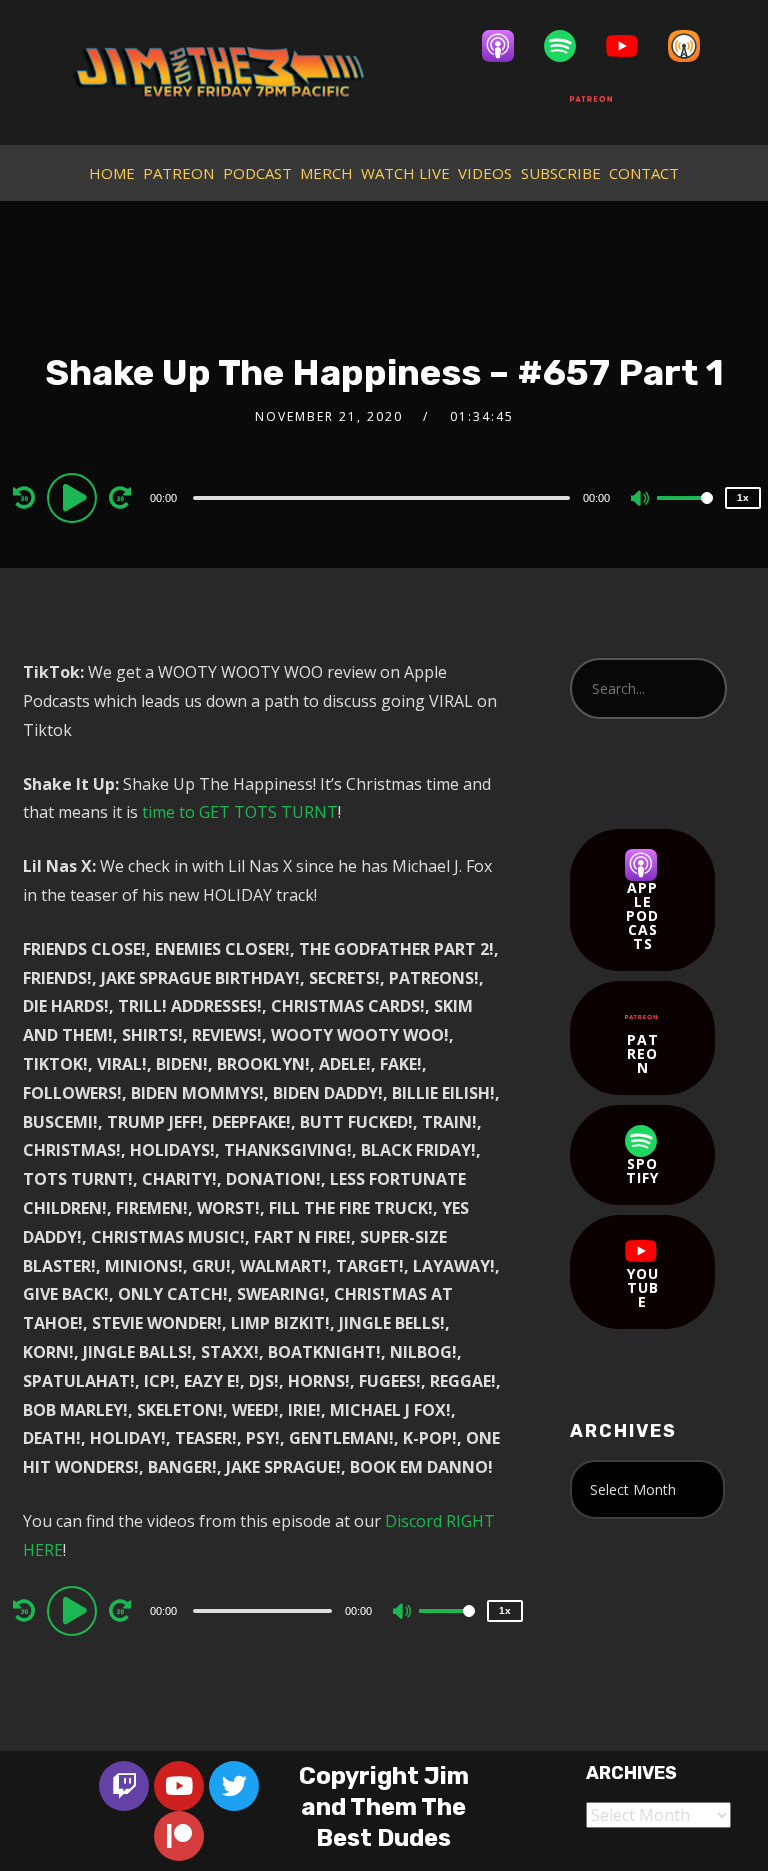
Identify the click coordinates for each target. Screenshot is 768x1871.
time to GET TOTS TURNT (240, 812)
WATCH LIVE (405, 173)
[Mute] (641, 500)
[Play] (75, 497)
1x (743, 497)
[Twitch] (124, 1786)
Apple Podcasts (642, 915)
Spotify (642, 1170)
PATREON (178, 173)
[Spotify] (570, 46)
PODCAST (257, 173)
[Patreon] (601, 99)
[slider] (685, 514)
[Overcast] (694, 46)
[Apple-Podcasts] (508, 46)
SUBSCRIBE (561, 173)
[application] (384, 497)
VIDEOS (485, 173)
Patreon (643, 1053)
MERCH (326, 173)
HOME (112, 173)
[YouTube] (632, 46)
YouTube (643, 1287)
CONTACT (644, 173)
